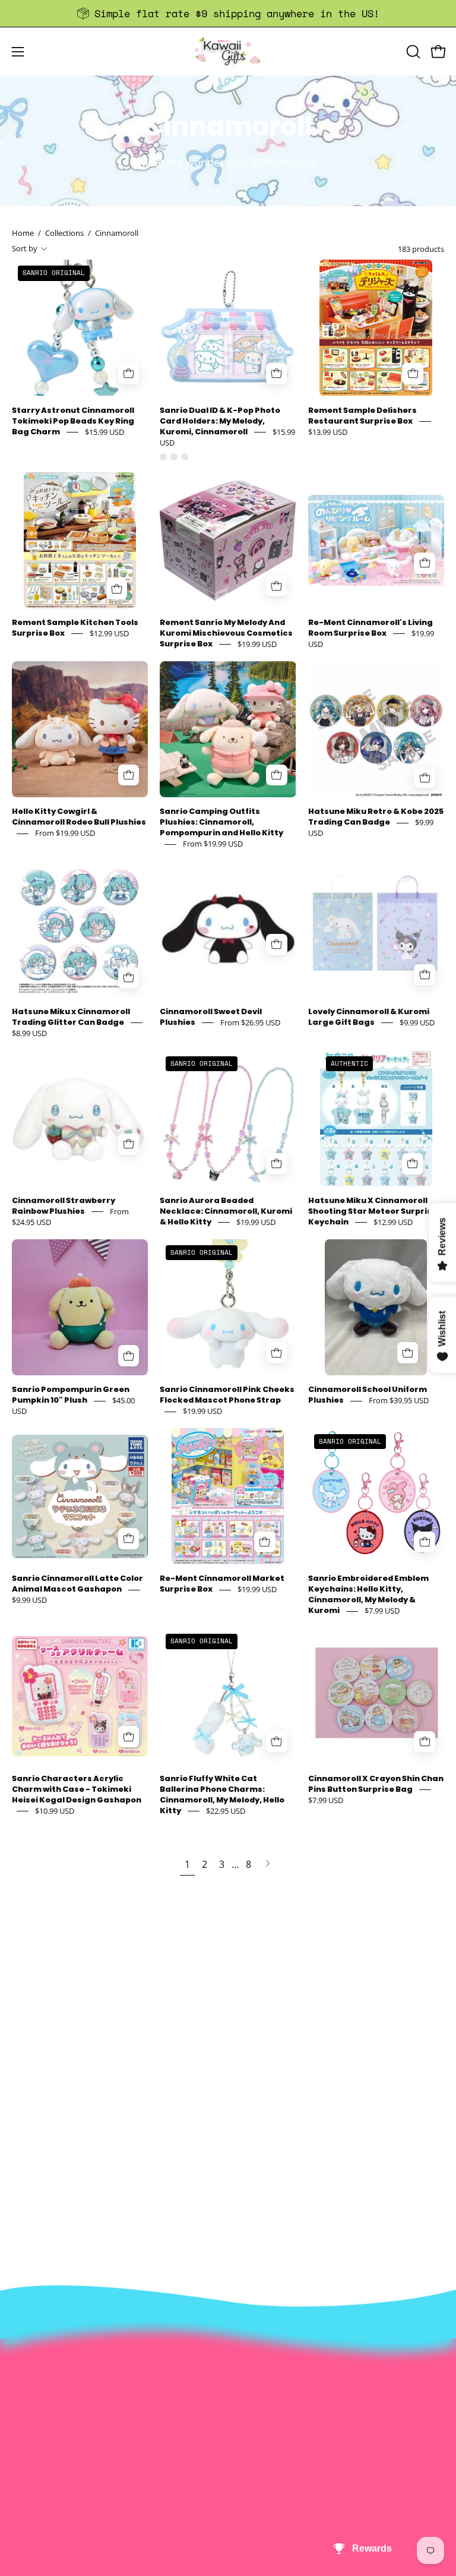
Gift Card (32, 2400)
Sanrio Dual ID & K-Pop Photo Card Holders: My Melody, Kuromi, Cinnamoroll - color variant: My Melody (174, 457)
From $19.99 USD (65, 834)
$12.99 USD (109, 633)
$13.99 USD (328, 432)
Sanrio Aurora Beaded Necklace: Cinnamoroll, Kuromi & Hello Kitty (226, 1211)
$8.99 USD (29, 1033)
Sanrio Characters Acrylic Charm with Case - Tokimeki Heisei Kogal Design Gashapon (77, 1789)
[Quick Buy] (277, 374)
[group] (228, 13)
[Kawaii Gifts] (228, 51)
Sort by (25, 248)
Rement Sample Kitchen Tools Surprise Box (75, 628)
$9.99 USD (417, 1022)
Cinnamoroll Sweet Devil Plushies (211, 1017)
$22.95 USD (226, 1811)
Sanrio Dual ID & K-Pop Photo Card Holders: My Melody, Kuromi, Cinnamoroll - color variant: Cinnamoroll (163, 457)
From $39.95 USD (399, 1401)
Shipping (31, 2381)
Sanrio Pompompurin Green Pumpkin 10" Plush (71, 1395)
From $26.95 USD (250, 1022)
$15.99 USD (104, 432)
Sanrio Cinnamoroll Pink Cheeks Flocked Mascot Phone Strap (227, 1395)
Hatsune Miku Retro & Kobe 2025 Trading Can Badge (376, 817)
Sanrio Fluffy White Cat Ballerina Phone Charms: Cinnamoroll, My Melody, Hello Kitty (222, 1794)
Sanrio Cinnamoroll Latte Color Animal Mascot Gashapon (77, 1584)
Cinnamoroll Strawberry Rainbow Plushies (64, 1206)
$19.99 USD (257, 644)
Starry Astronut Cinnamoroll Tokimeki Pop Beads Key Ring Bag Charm (73, 421)
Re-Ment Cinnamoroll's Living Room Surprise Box (370, 628)
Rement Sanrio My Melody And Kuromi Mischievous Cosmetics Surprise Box (226, 634)
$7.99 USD (382, 1611)
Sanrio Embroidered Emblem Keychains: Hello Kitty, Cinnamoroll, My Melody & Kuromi (368, 1595)
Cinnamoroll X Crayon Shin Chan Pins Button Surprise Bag (376, 1784)
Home (23, 233)
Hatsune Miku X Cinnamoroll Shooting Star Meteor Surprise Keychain (373, 1211)
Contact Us (37, 2361)
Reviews (30, 2439)
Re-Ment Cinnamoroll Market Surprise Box (222, 1584)
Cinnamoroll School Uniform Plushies (368, 1395)
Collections (64, 233)
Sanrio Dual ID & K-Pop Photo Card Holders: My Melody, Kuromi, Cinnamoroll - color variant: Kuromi (185, 457)
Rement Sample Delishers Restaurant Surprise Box (362, 416)
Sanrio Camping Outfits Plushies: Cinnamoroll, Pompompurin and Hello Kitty (221, 823)
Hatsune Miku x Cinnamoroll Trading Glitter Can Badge (71, 1017)
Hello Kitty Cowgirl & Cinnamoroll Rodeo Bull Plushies (79, 817)
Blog (22, 2420)
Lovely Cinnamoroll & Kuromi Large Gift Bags (369, 1017)
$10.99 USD (55, 1811)
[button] (412, 52)
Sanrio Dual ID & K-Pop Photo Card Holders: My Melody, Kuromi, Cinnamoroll (220, 421)
